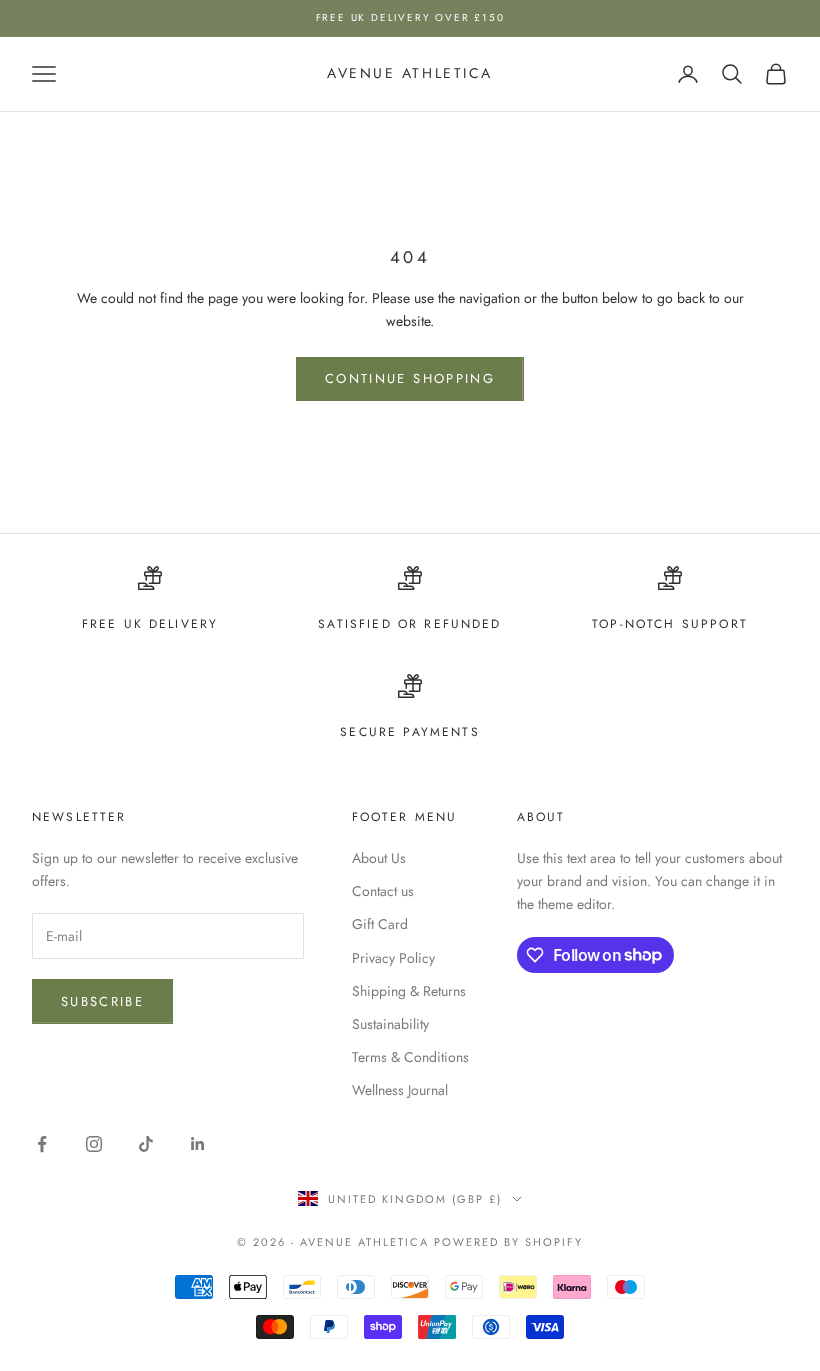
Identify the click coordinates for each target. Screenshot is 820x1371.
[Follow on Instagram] (94, 1144)
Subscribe (102, 1001)
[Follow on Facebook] (42, 1144)
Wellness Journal (400, 1090)
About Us (379, 858)
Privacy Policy (393, 958)
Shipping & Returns (409, 991)
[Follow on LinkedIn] (198, 1144)
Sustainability (390, 1024)
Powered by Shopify (508, 1242)
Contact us (383, 891)
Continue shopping (410, 378)
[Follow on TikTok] (146, 1144)
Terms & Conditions (410, 1057)
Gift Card (380, 924)
